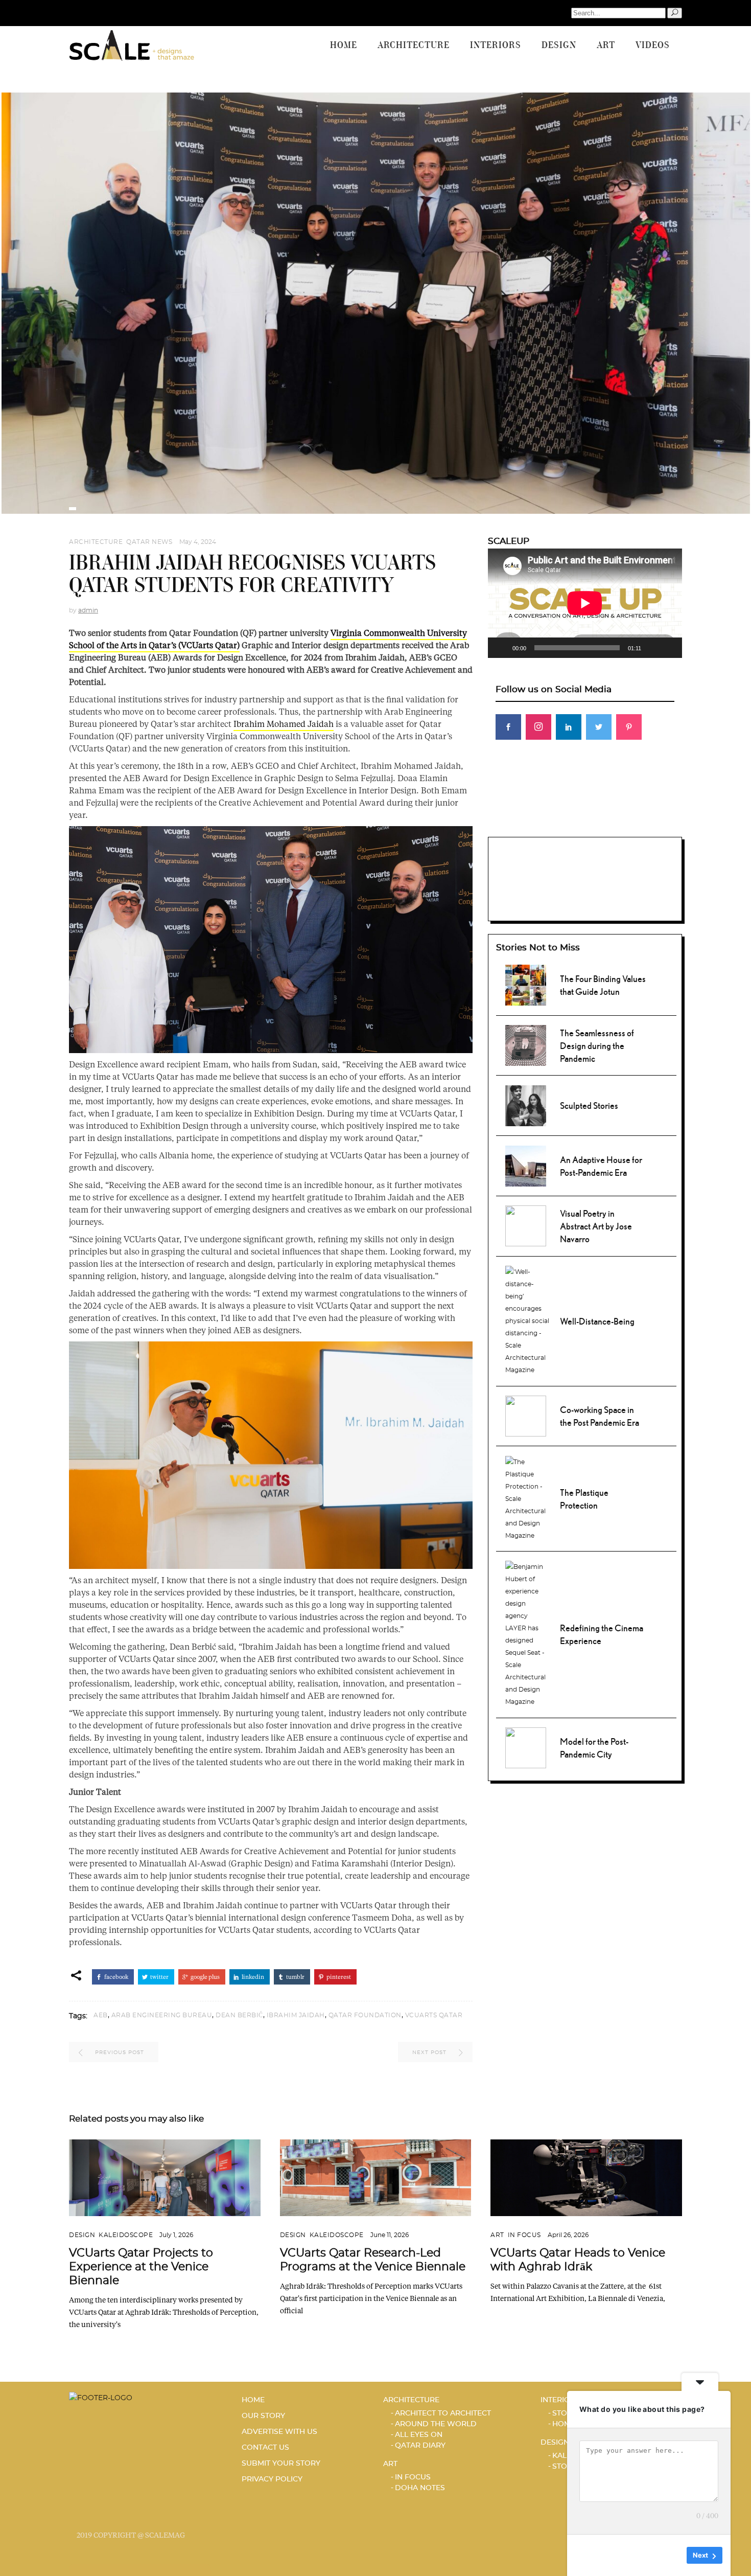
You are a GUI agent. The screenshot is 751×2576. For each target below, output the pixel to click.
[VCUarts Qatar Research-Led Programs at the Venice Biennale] (376, 2178)
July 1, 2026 (176, 2235)
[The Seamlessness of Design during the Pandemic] (526, 1044)
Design (82, 2235)
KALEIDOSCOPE (126, 2235)
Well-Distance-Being (597, 1321)
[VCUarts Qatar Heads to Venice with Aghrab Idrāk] (586, 2178)
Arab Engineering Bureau (162, 2015)
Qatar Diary (420, 2446)
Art (497, 2235)
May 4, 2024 (198, 542)
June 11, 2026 (390, 2235)
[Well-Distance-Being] (527, 1320)
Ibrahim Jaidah (296, 2015)
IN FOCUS (524, 2235)
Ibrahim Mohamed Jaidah (284, 724)
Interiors (560, 2400)
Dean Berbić (239, 2015)
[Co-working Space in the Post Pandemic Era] (526, 1415)
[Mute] (652, 648)
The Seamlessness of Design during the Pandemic (597, 1046)
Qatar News (149, 542)
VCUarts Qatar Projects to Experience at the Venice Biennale (141, 2267)
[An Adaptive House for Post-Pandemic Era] (526, 1165)
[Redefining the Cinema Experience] (527, 1633)
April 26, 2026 (568, 2235)
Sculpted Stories (589, 1105)
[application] (585, 603)
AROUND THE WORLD (436, 2424)
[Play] (501, 648)
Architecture (96, 542)
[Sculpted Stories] (526, 1104)
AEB (101, 2015)
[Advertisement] (585, 819)
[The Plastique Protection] (527, 1497)
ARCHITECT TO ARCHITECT (443, 2413)
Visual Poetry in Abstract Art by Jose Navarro (596, 1226)
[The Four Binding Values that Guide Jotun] (526, 984)
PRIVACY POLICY (272, 2479)
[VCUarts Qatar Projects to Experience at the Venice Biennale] (165, 2178)
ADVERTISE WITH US (279, 2432)
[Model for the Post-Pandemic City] (526, 1747)
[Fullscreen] (669, 648)
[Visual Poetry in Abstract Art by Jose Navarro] (526, 1225)
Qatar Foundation (365, 2015)
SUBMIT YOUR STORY (281, 2464)
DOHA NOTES (420, 2488)
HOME (253, 2400)
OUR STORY (263, 2416)
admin (88, 610)
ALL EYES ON (419, 2435)
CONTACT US (265, 2448)
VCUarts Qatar (434, 2015)
